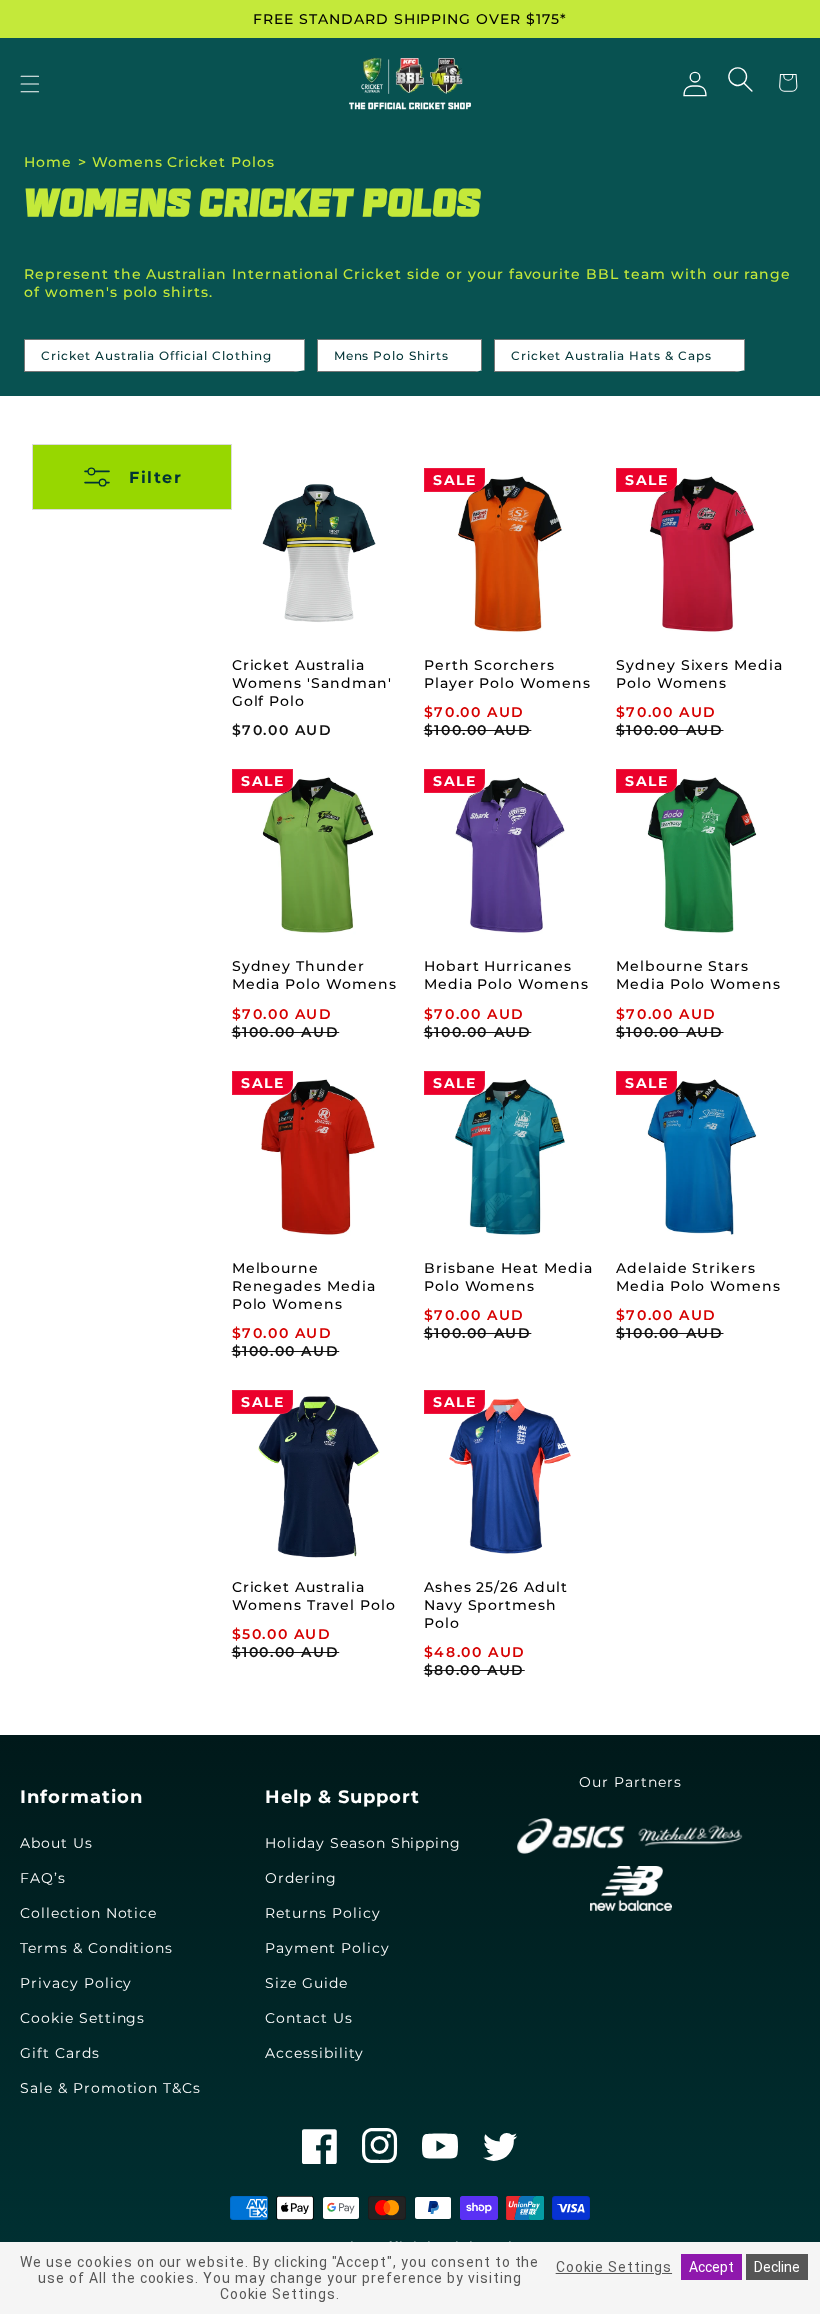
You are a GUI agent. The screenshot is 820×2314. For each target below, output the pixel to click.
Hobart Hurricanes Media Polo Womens (506, 975)
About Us (56, 1843)
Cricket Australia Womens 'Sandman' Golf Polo (312, 683)
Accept (711, 2267)
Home (48, 162)
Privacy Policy (76, 1983)
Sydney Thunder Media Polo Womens (314, 975)
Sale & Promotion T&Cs (110, 2088)
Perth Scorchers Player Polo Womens (507, 674)
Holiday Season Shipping (363, 1843)
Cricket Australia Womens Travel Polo (314, 1596)
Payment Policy (327, 1948)
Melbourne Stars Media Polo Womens (698, 975)
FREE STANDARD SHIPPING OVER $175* (410, 19)
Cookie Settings (82, 2018)
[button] (30, 85)
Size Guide (306, 1983)
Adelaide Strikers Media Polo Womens (698, 1277)
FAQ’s (43, 1878)
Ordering (301, 1878)
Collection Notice (88, 1913)
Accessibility (314, 2053)
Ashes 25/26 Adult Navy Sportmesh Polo (496, 1605)
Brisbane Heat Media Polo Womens (508, 1277)
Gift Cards (60, 2053)
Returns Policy (322, 1913)
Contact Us (309, 2018)
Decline (777, 2267)
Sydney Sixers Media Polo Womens (699, 674)
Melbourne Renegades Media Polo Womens (304, 1286)
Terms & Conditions (96, 1948)
